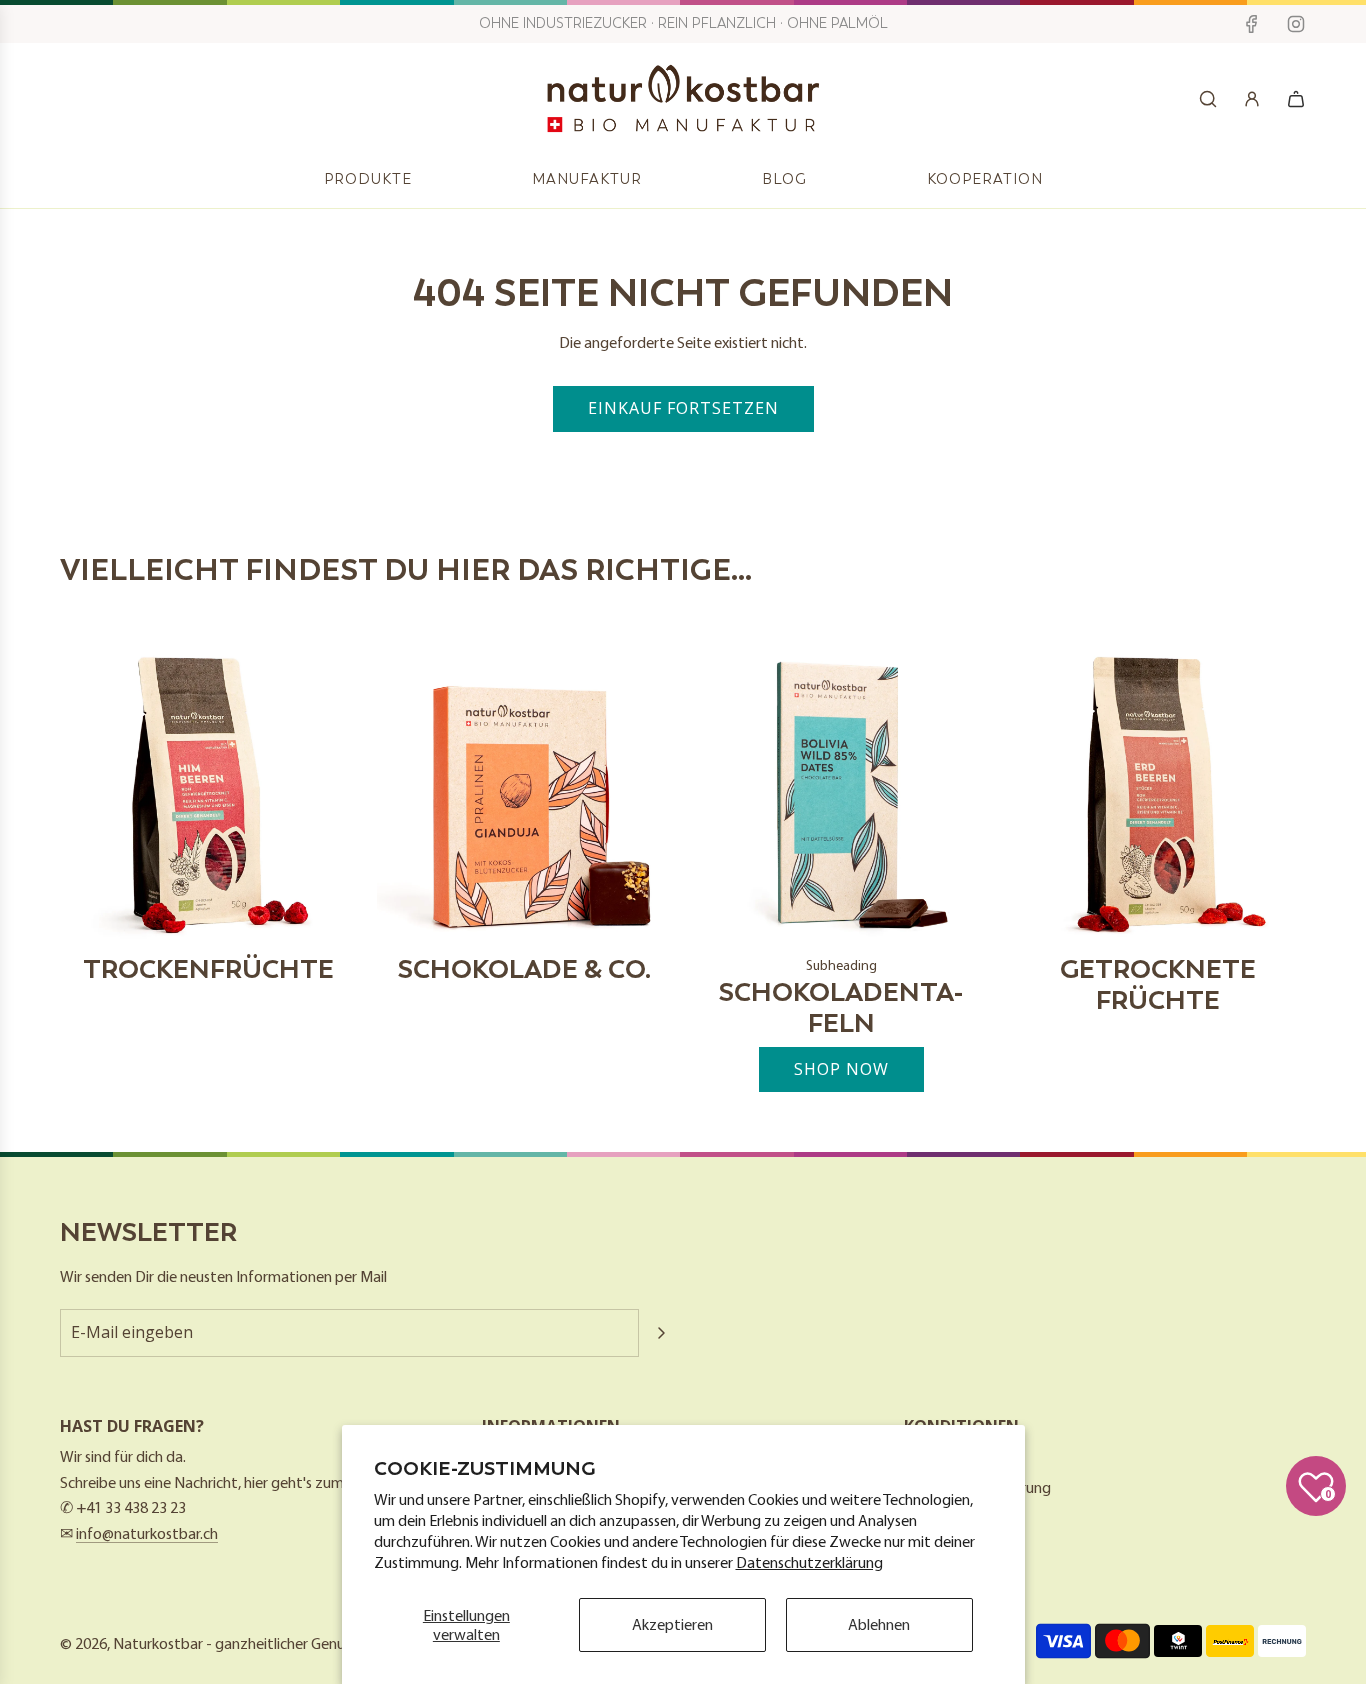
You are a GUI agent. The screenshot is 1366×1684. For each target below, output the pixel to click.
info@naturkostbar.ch (147, 1533)
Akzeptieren (672, 1624)
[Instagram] (1296, 24)
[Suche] (1208, 99)
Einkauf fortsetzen (683, 408)
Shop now (841, 1069)
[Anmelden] (1252, 99)
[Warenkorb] (1296, 99)
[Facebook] (1252, 24)
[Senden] (661, 1333)
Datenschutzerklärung (809, 1562)
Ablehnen (879, 1624)
